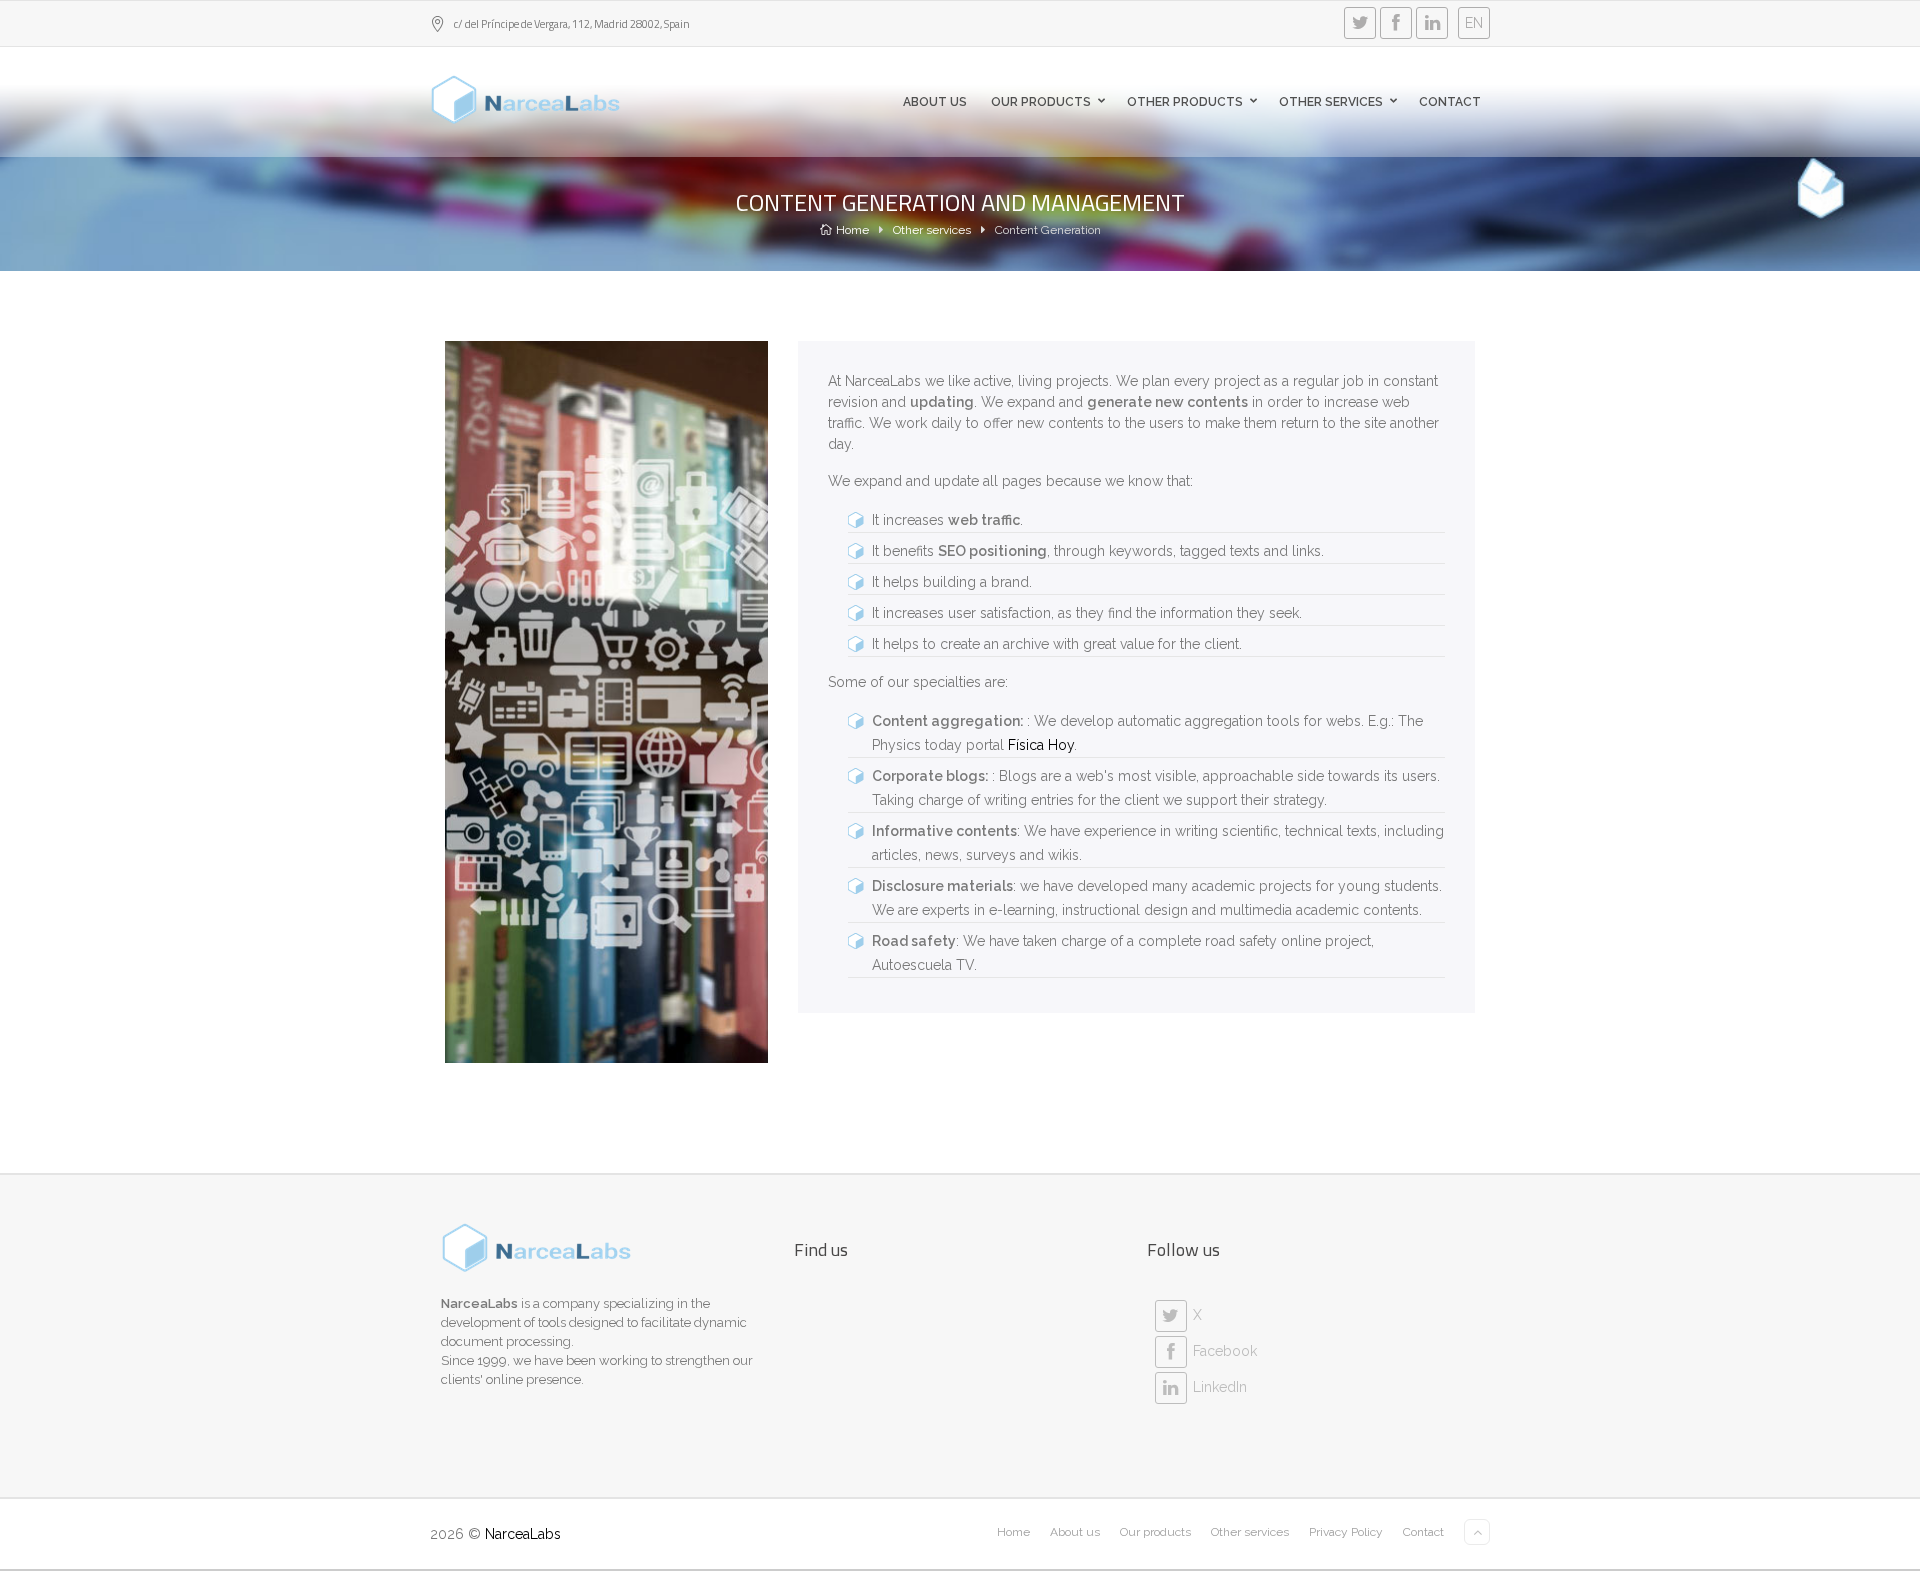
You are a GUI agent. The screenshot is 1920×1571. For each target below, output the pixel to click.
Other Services (1331, 102)
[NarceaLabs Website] (526, 100)
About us (935, 102)
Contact (1450, 102)
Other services (932, 230)
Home (852, 230)
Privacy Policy (1346, 1532)
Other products (1185, 102)
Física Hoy (1041, 745)
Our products (1041, 102)
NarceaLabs (523, 1534)
